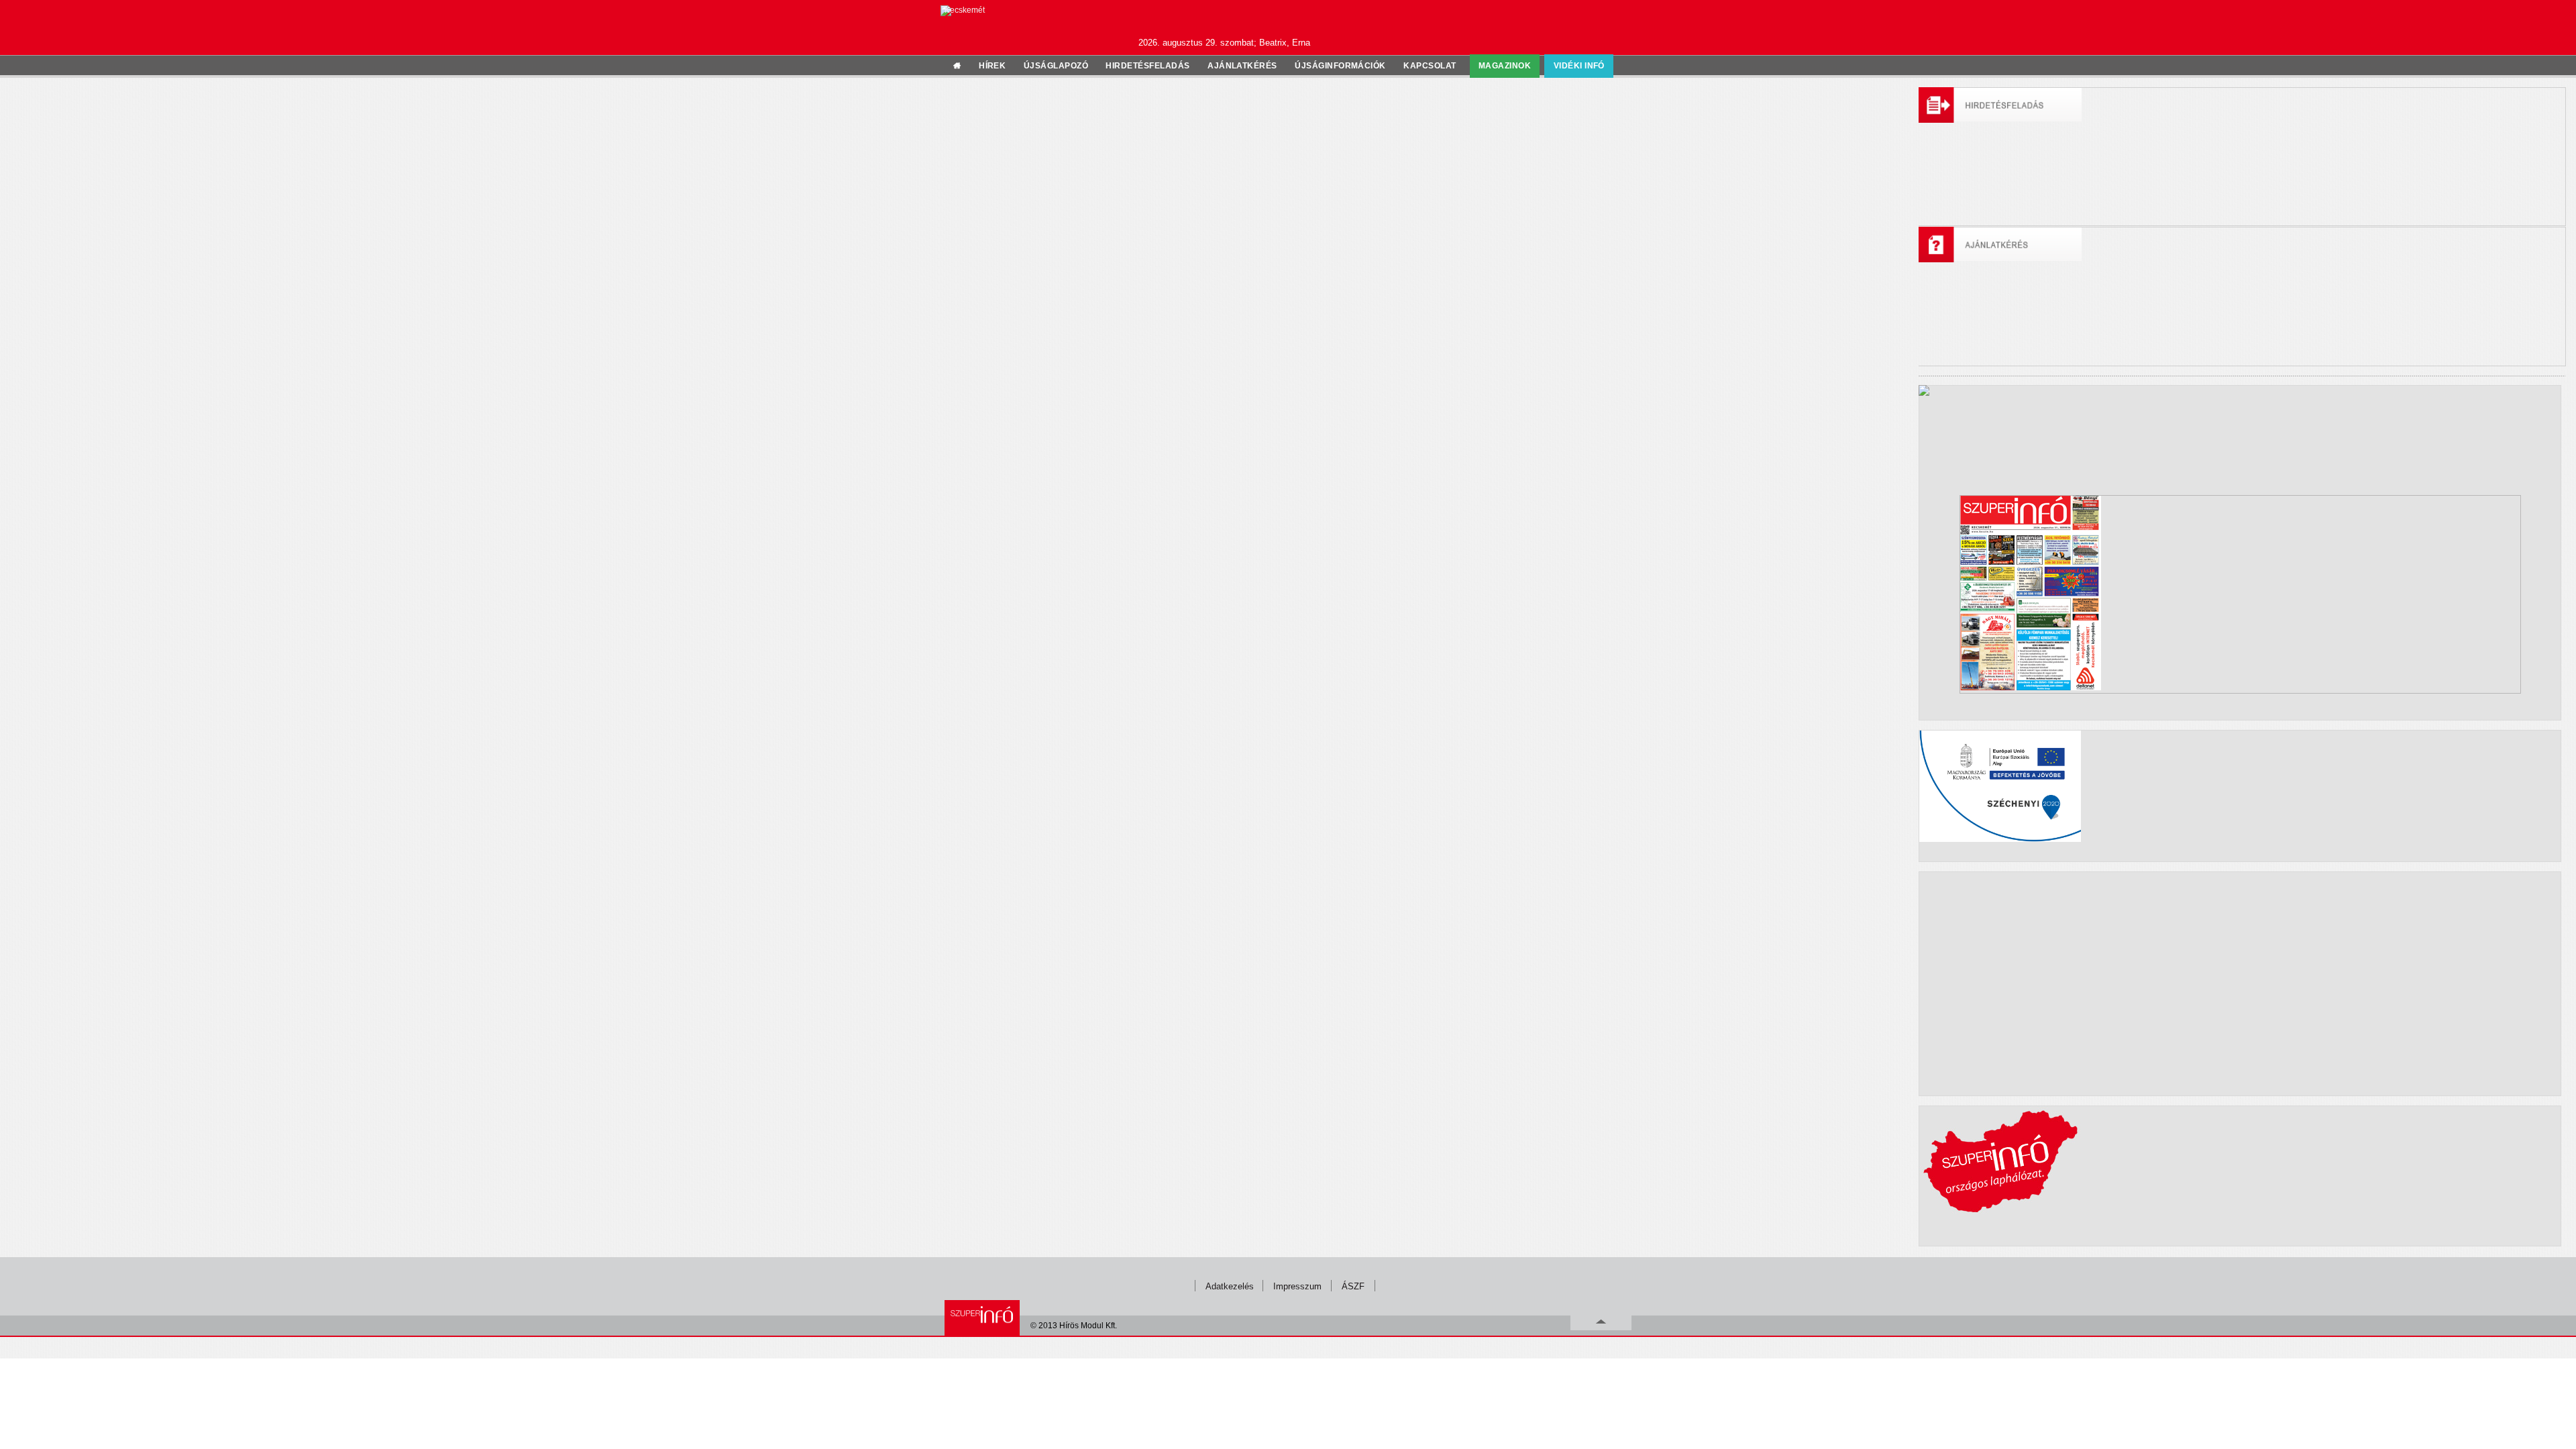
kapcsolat (1430, 66)
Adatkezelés (1230, 1286)
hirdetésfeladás (1147, 66)
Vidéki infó (1579, 66)
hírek (992, 66)
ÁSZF (1353, 1286)
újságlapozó (1056, 66)
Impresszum (1297, 1286)
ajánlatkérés (1242, 66)
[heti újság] (2240, 594)
